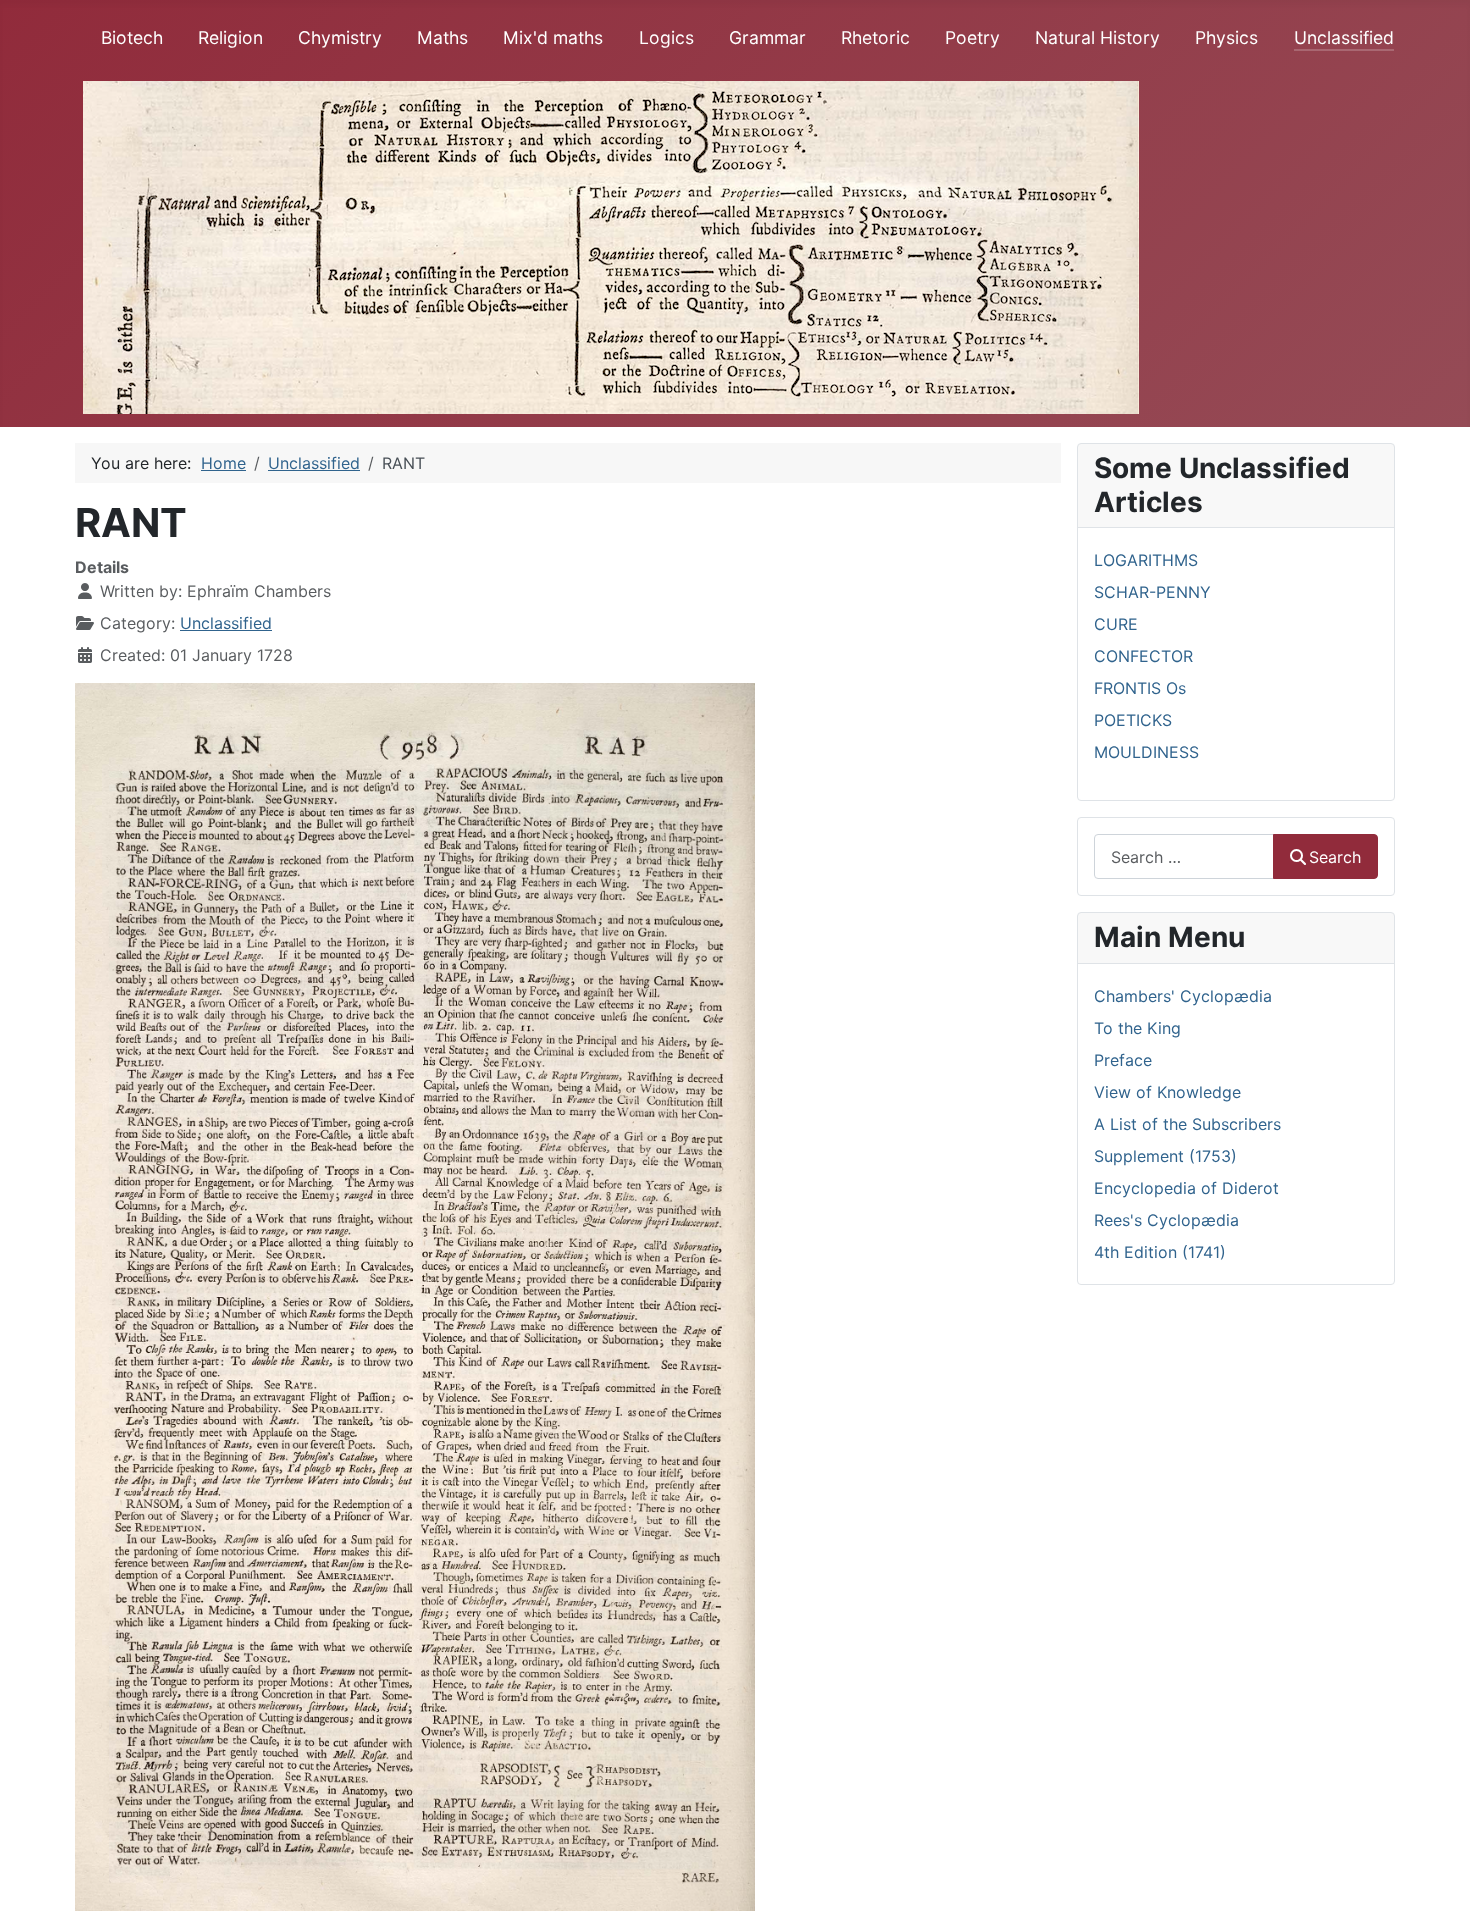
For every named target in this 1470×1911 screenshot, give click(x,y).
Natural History (1097, 37)
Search (1335, 857)
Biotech (132, 37)
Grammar (767, 37)
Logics (666, 37)
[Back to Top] (1435, 1874)
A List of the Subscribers (1187, 1124)
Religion (230, 37)
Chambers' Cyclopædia (1183, 996)
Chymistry (340, 37)
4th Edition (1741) (1160, 1252)
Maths (442, 37)
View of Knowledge (1167, 1092)
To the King (1137, 1028)
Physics (1226, 37)
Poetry (972, 37)
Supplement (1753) (1165, 1156)
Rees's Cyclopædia (1166, 1220)
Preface (1123, 1060)
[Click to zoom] (415, 1295)
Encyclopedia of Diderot (1186, 1188)
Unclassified (1344, 37)
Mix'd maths (553, 37)
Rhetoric (875, 37)
